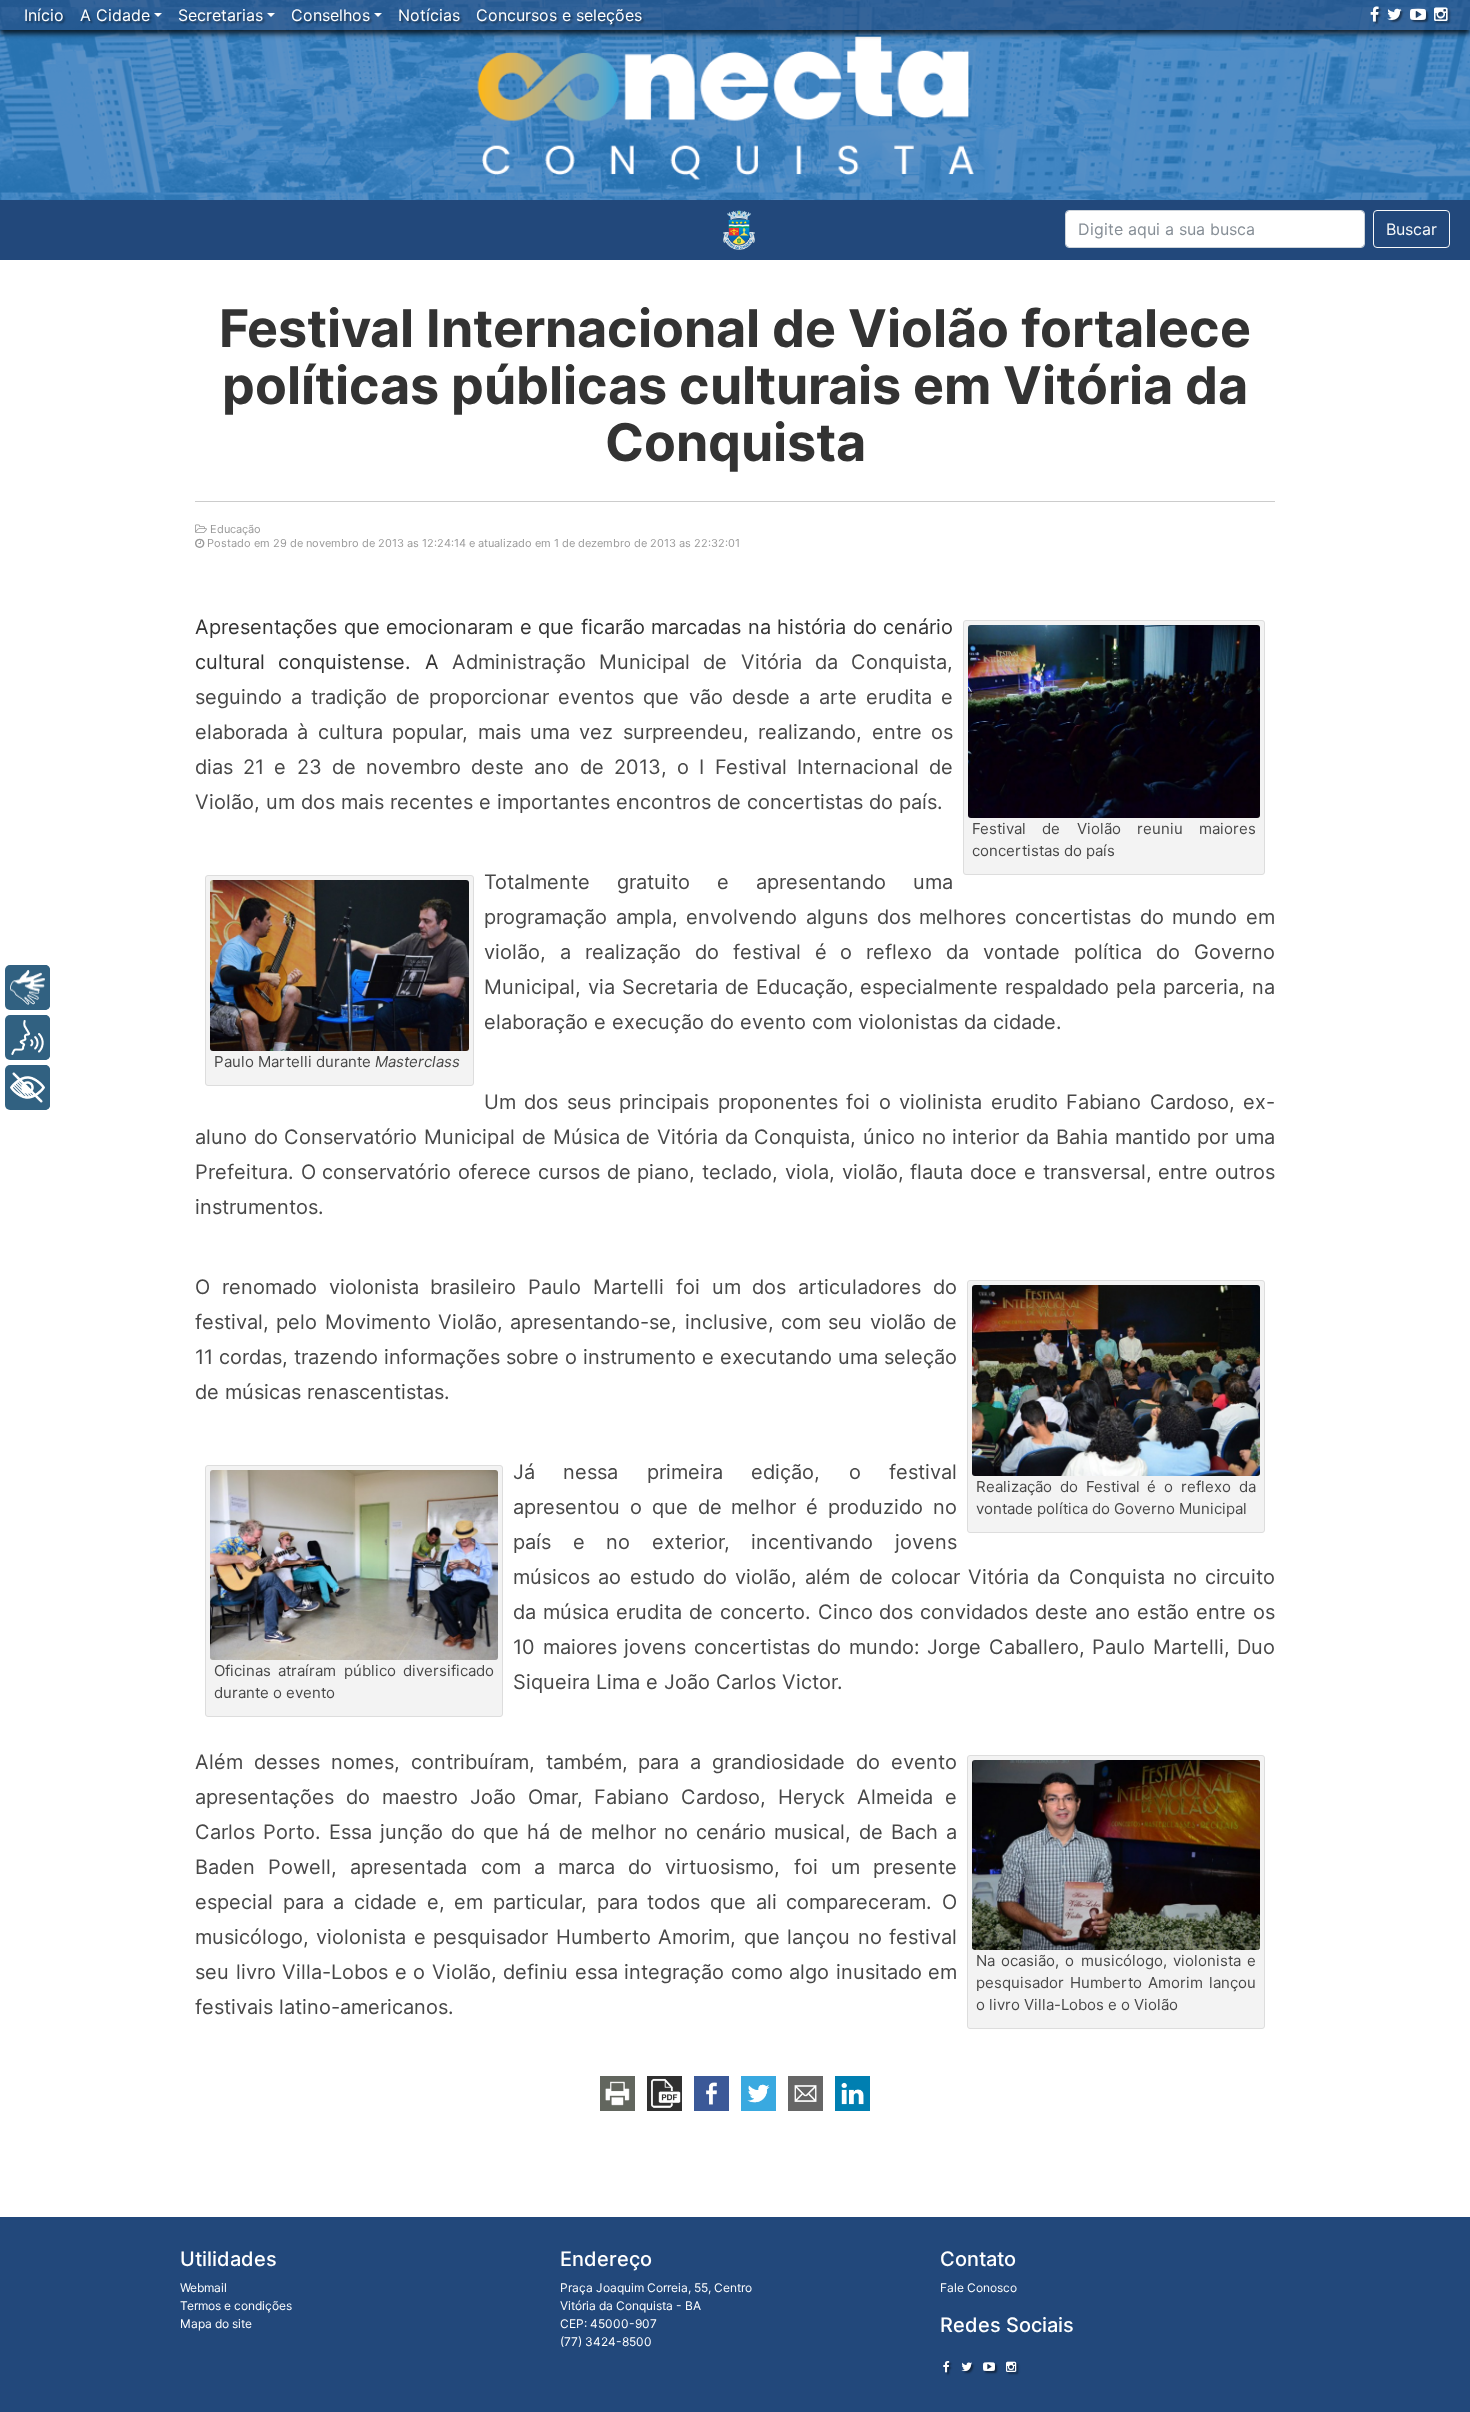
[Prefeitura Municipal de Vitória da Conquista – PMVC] (739, 230)
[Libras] (27, 987)
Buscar (1411, 229)
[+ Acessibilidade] (27, 1087)
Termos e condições (236, 2305)
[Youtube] (1418, 14)
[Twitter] (1394, 14)
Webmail (203, 2287)
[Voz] (27, 1037)
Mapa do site (216, 2323)
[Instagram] (1441, 14)
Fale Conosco (978, 2287)
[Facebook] (1374, 14)
